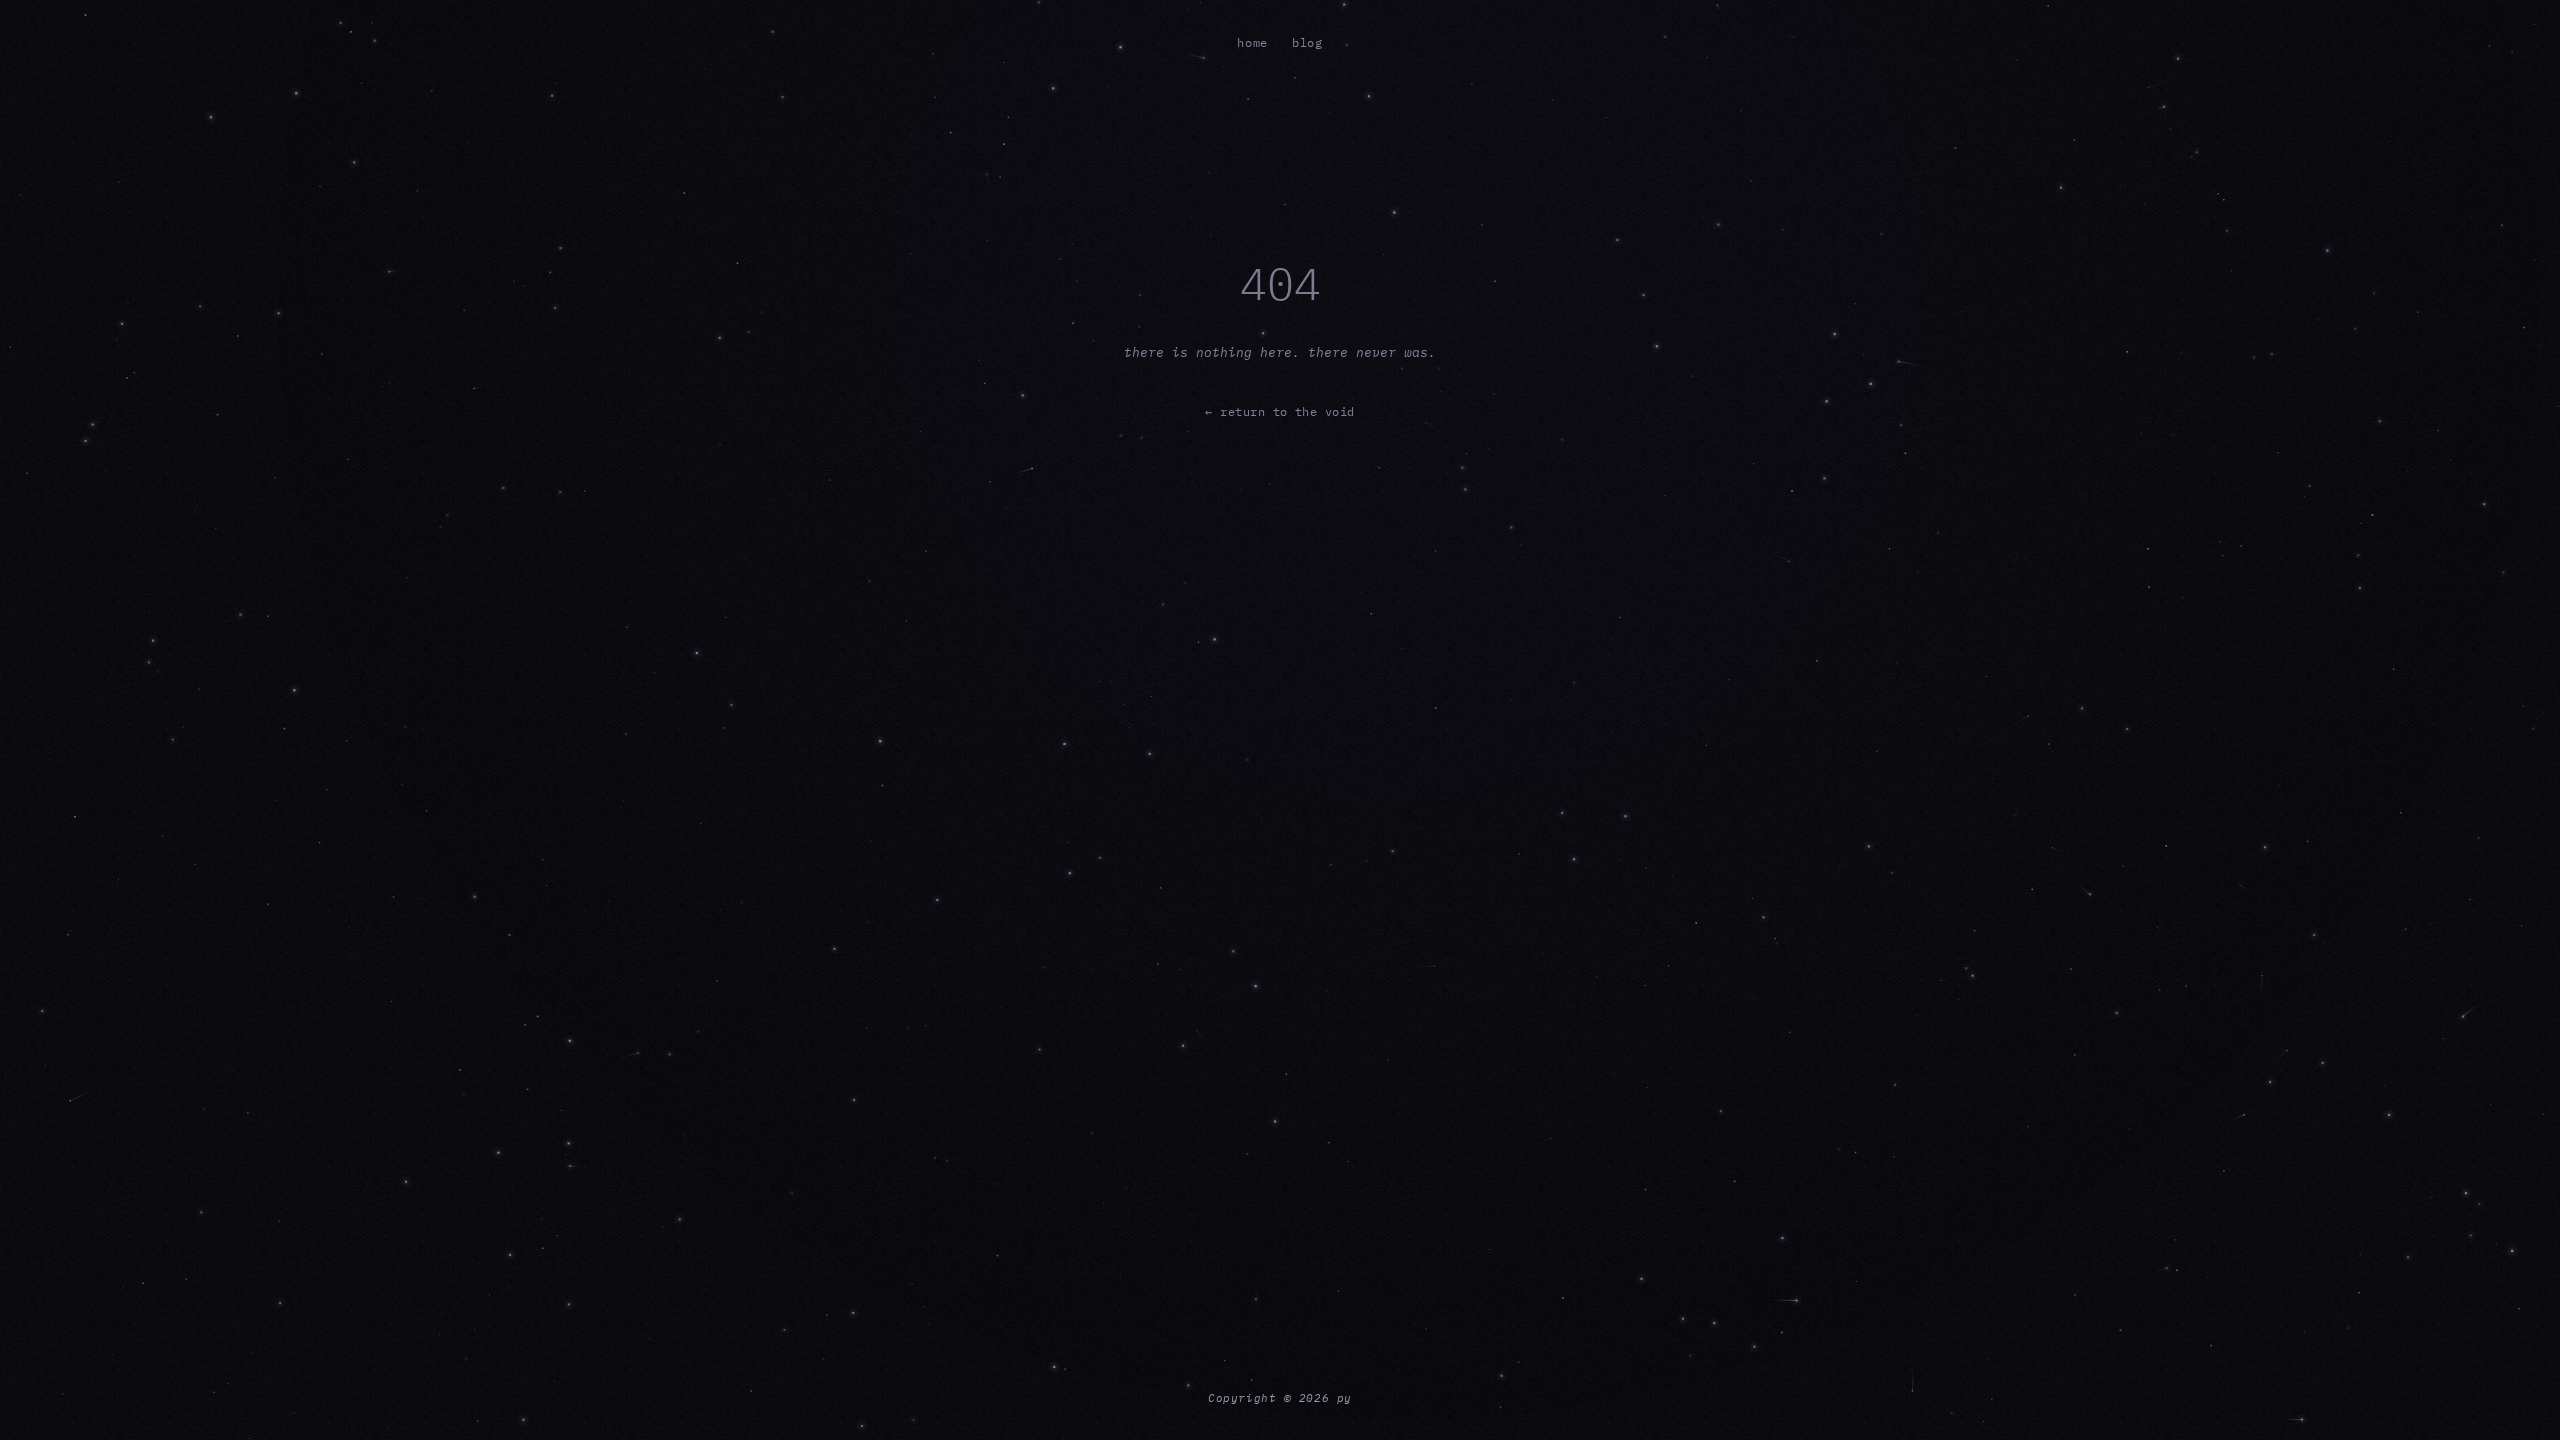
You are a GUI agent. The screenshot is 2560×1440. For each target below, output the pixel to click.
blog (1307, 42)
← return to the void (1280, 411)
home (1252, 42)
